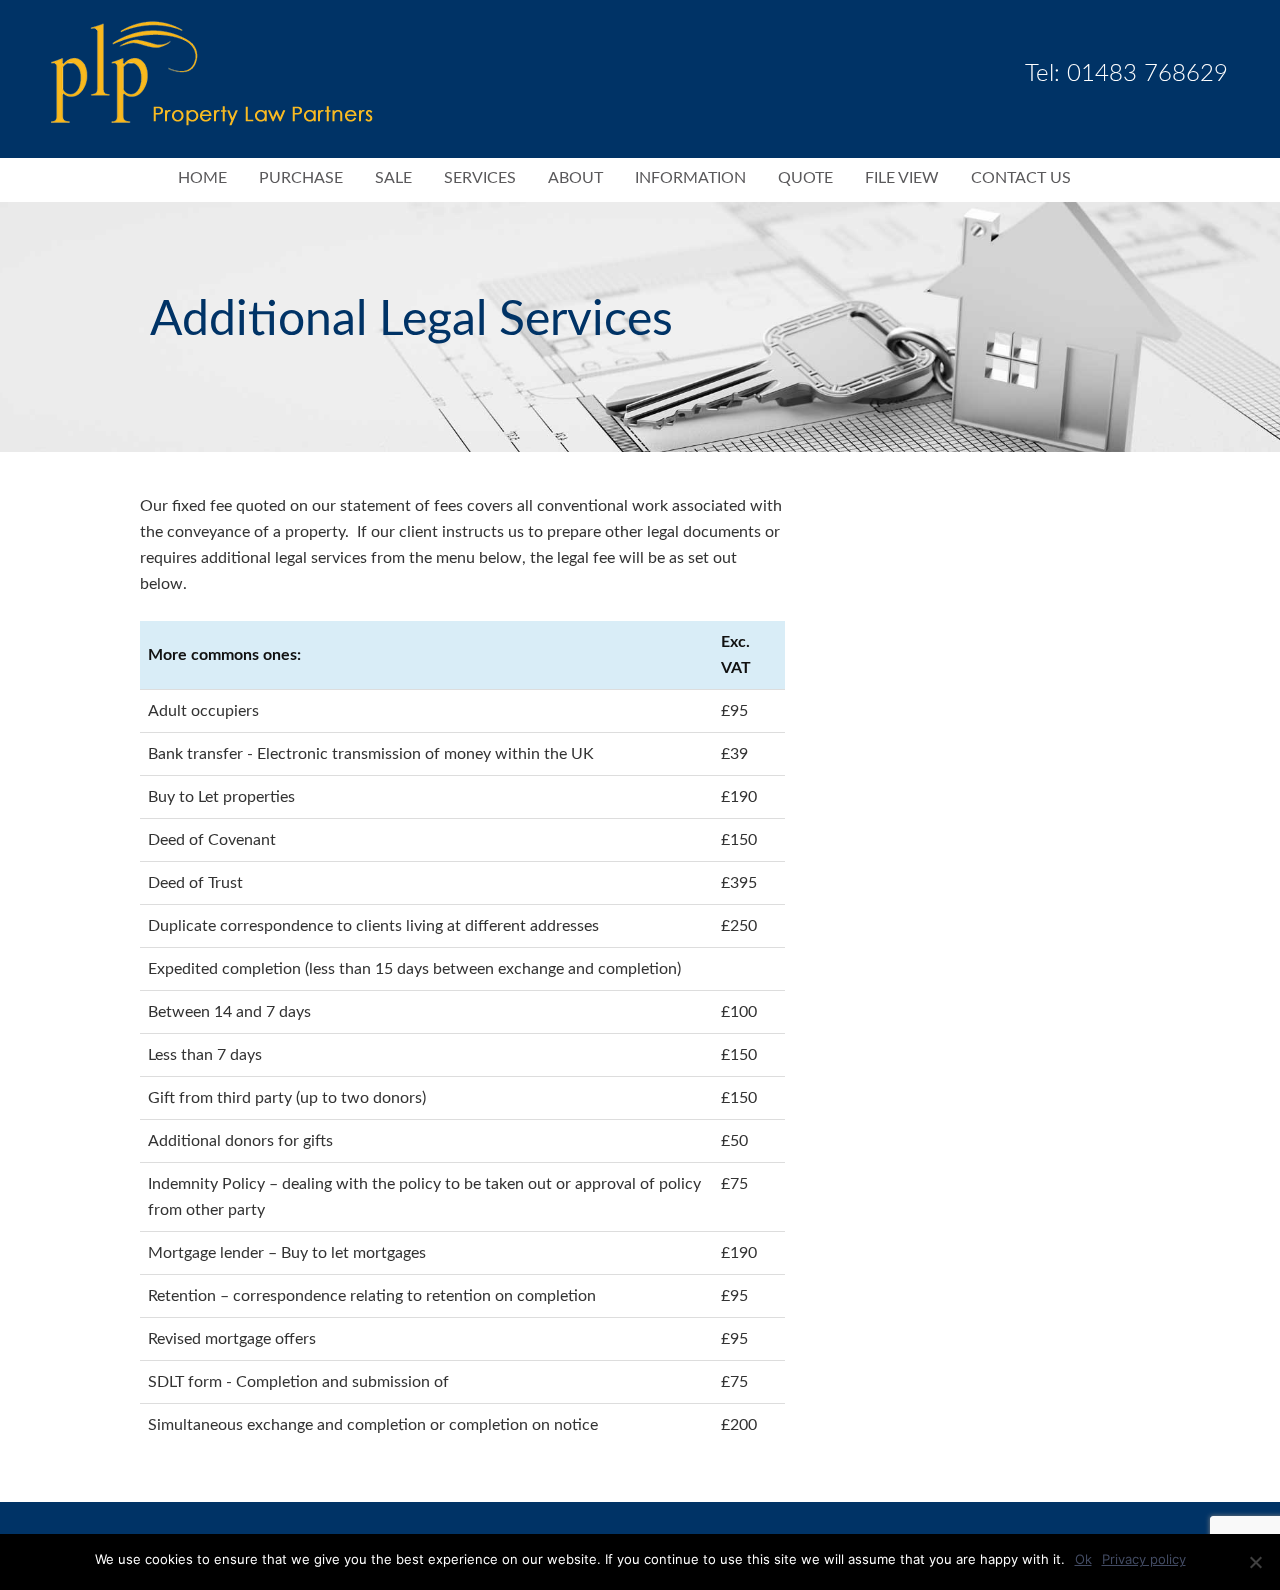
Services (480, 178)
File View (902, 178)
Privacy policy (1144, 1559)
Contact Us (1021, 178)
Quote (805, 178)
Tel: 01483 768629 (1126, 74)
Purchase (301, 178)
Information (690, 178)
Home (202, 178)
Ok (1083, 1559)
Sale (393, 178)
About (575, 178)
